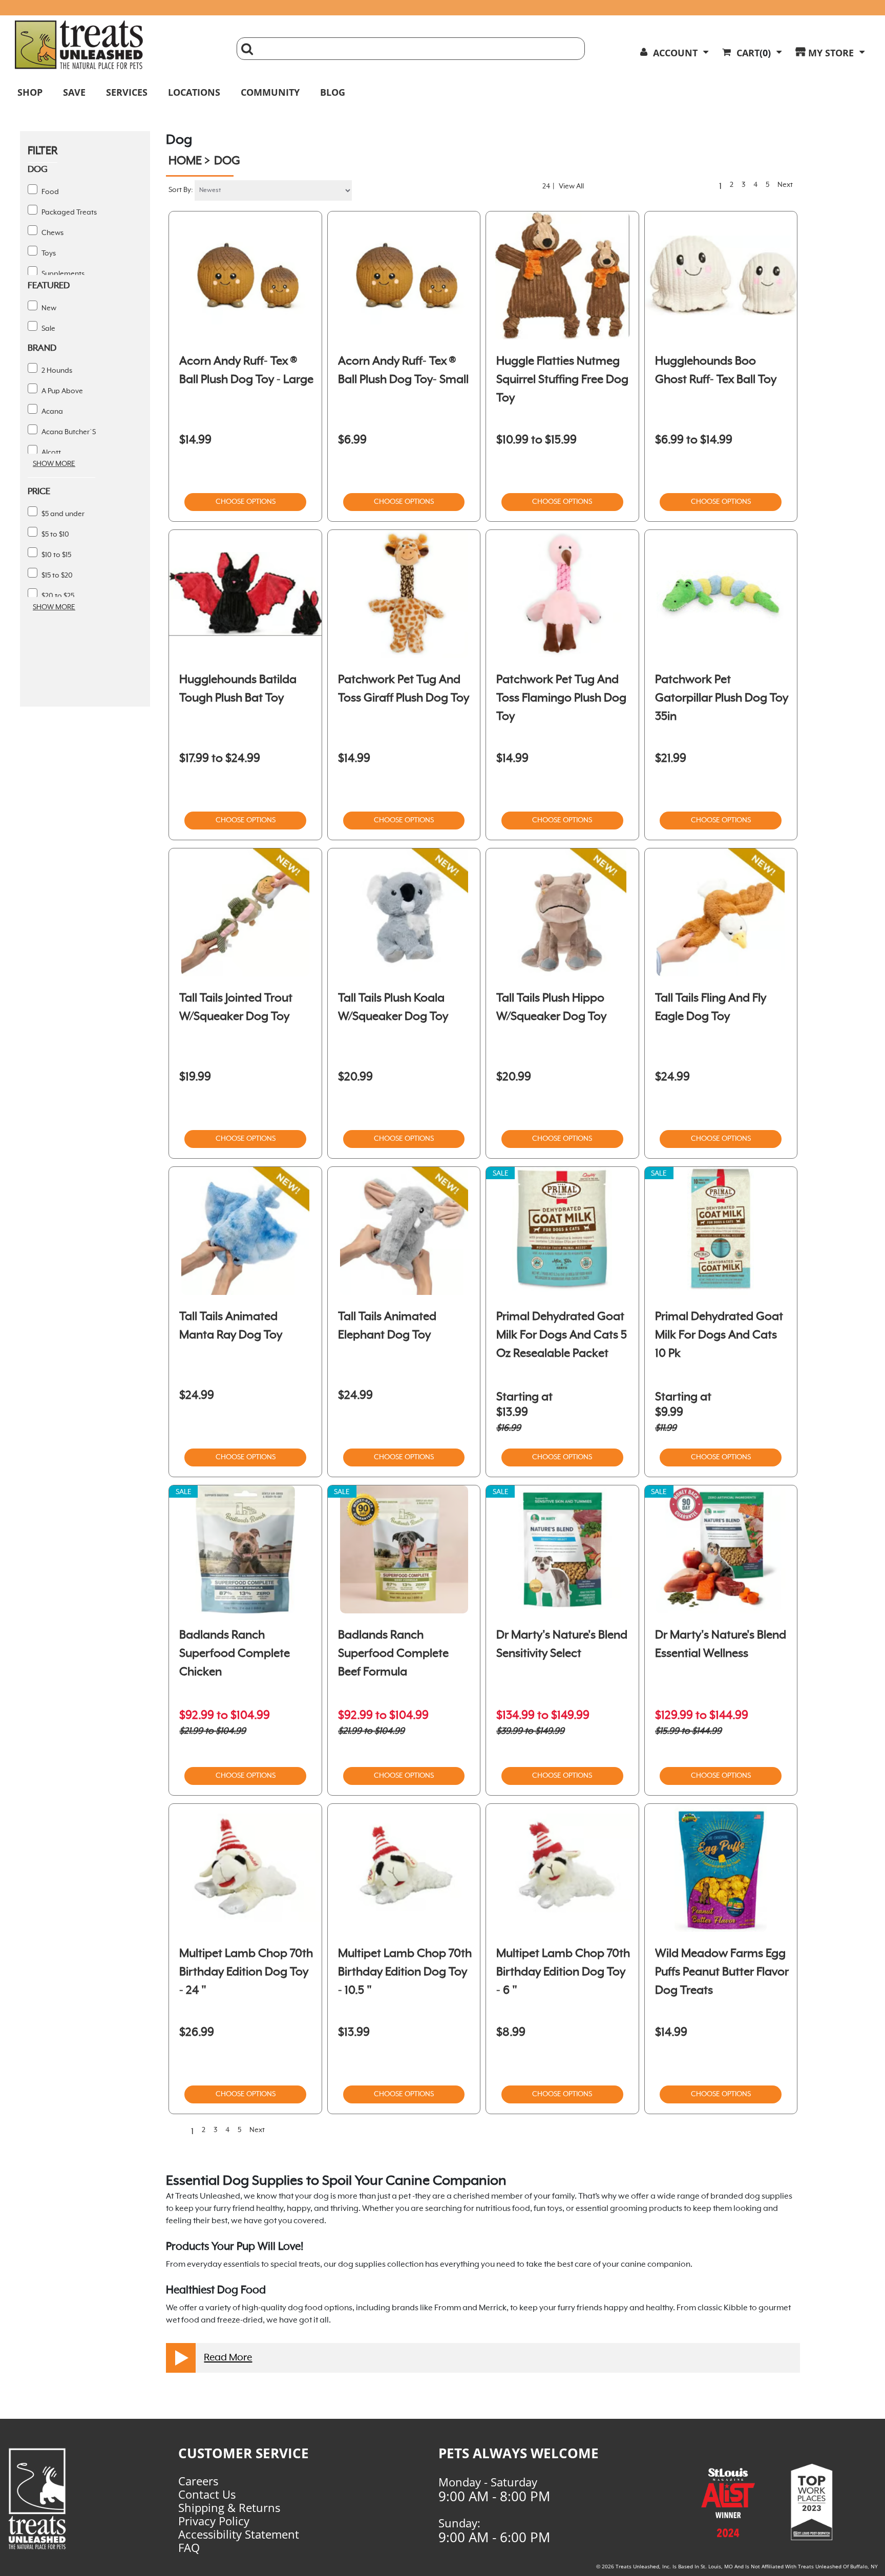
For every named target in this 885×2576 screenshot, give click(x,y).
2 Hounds (56, 371)
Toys (48, 253)
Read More (228, 2358)
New (48, 308)
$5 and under (62, 514)
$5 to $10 (55, 535)
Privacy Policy (214, 2521)
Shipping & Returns (229, 2507)
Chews (52, 233)
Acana (51, 412)
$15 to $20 (56, 576)
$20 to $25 (57, 596)
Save (74, 92)
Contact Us (207, 2494)
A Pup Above (61, 391)
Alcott (50, 453)
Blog (333, 92)
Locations (194, 92)
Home (185, 161)
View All (571, 186)
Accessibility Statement (239, 2534)
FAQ (189, 2547)
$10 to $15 (56, 555)
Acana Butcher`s (68, 432)
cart (754, 53)
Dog (227, 161)
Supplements (62, 274)
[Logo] (53, 2499)
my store (831, 53)
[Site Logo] (118, 45)
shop (30, 92)
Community (270, 92)
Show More (54, 464)
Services (127, 92)
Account (675, 53)
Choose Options (246, 502)
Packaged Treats (68, 212)
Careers (198, 2481)
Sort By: (181, 190)
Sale (48, 329)
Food (49, 192)
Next (787, 185)
